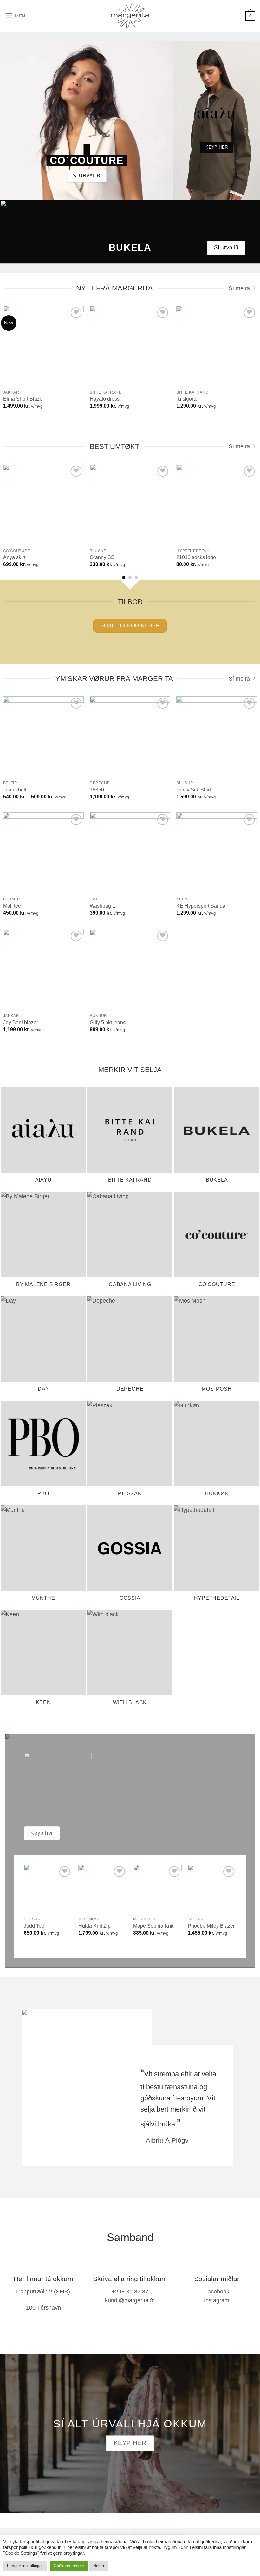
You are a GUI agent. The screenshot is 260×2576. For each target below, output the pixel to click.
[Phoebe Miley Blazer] (212, 1889)
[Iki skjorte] (217, 346)
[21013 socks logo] (217, 504)
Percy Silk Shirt (194, 790)
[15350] (130, 737)
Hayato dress (105, 399)
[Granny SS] (130, 504)
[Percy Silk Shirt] (217, 737)
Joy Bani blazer (21, 1022)
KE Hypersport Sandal (201, 906)
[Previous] (13, 509)
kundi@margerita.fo (130, 2300)
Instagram (217, 2300)
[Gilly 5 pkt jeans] (130, 969)
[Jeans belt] (43, 737)
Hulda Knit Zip (94, 1926)
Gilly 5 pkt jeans (108, 1022)
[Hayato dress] (130, 346)
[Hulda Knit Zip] (103, 1889)
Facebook (217, 2292)
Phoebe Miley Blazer (211, 1926)
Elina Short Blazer (24, 399)
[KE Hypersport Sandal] (217, 853)
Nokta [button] (99, 2566)
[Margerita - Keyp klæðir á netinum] (130, 16)
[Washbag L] (130, 853)
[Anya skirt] (43, 504)
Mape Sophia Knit (153, 1926)
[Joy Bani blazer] (43, 969)
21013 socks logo (196, 557)
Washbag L (102, 906)
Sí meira (239, 288)
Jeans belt (15, 790)
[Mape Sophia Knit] (157, 1889)
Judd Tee (34, 1926)
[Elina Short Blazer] (43, 346)
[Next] (247, 509)
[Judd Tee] (48, 1889)
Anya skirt (14, 557)
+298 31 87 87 (130, 2292)
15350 (97, 790)
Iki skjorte (187, 399)
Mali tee (12, 906)
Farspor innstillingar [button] (25, 2566)
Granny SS (102, 557)
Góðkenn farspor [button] (69, 2566)
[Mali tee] (43, 853)
